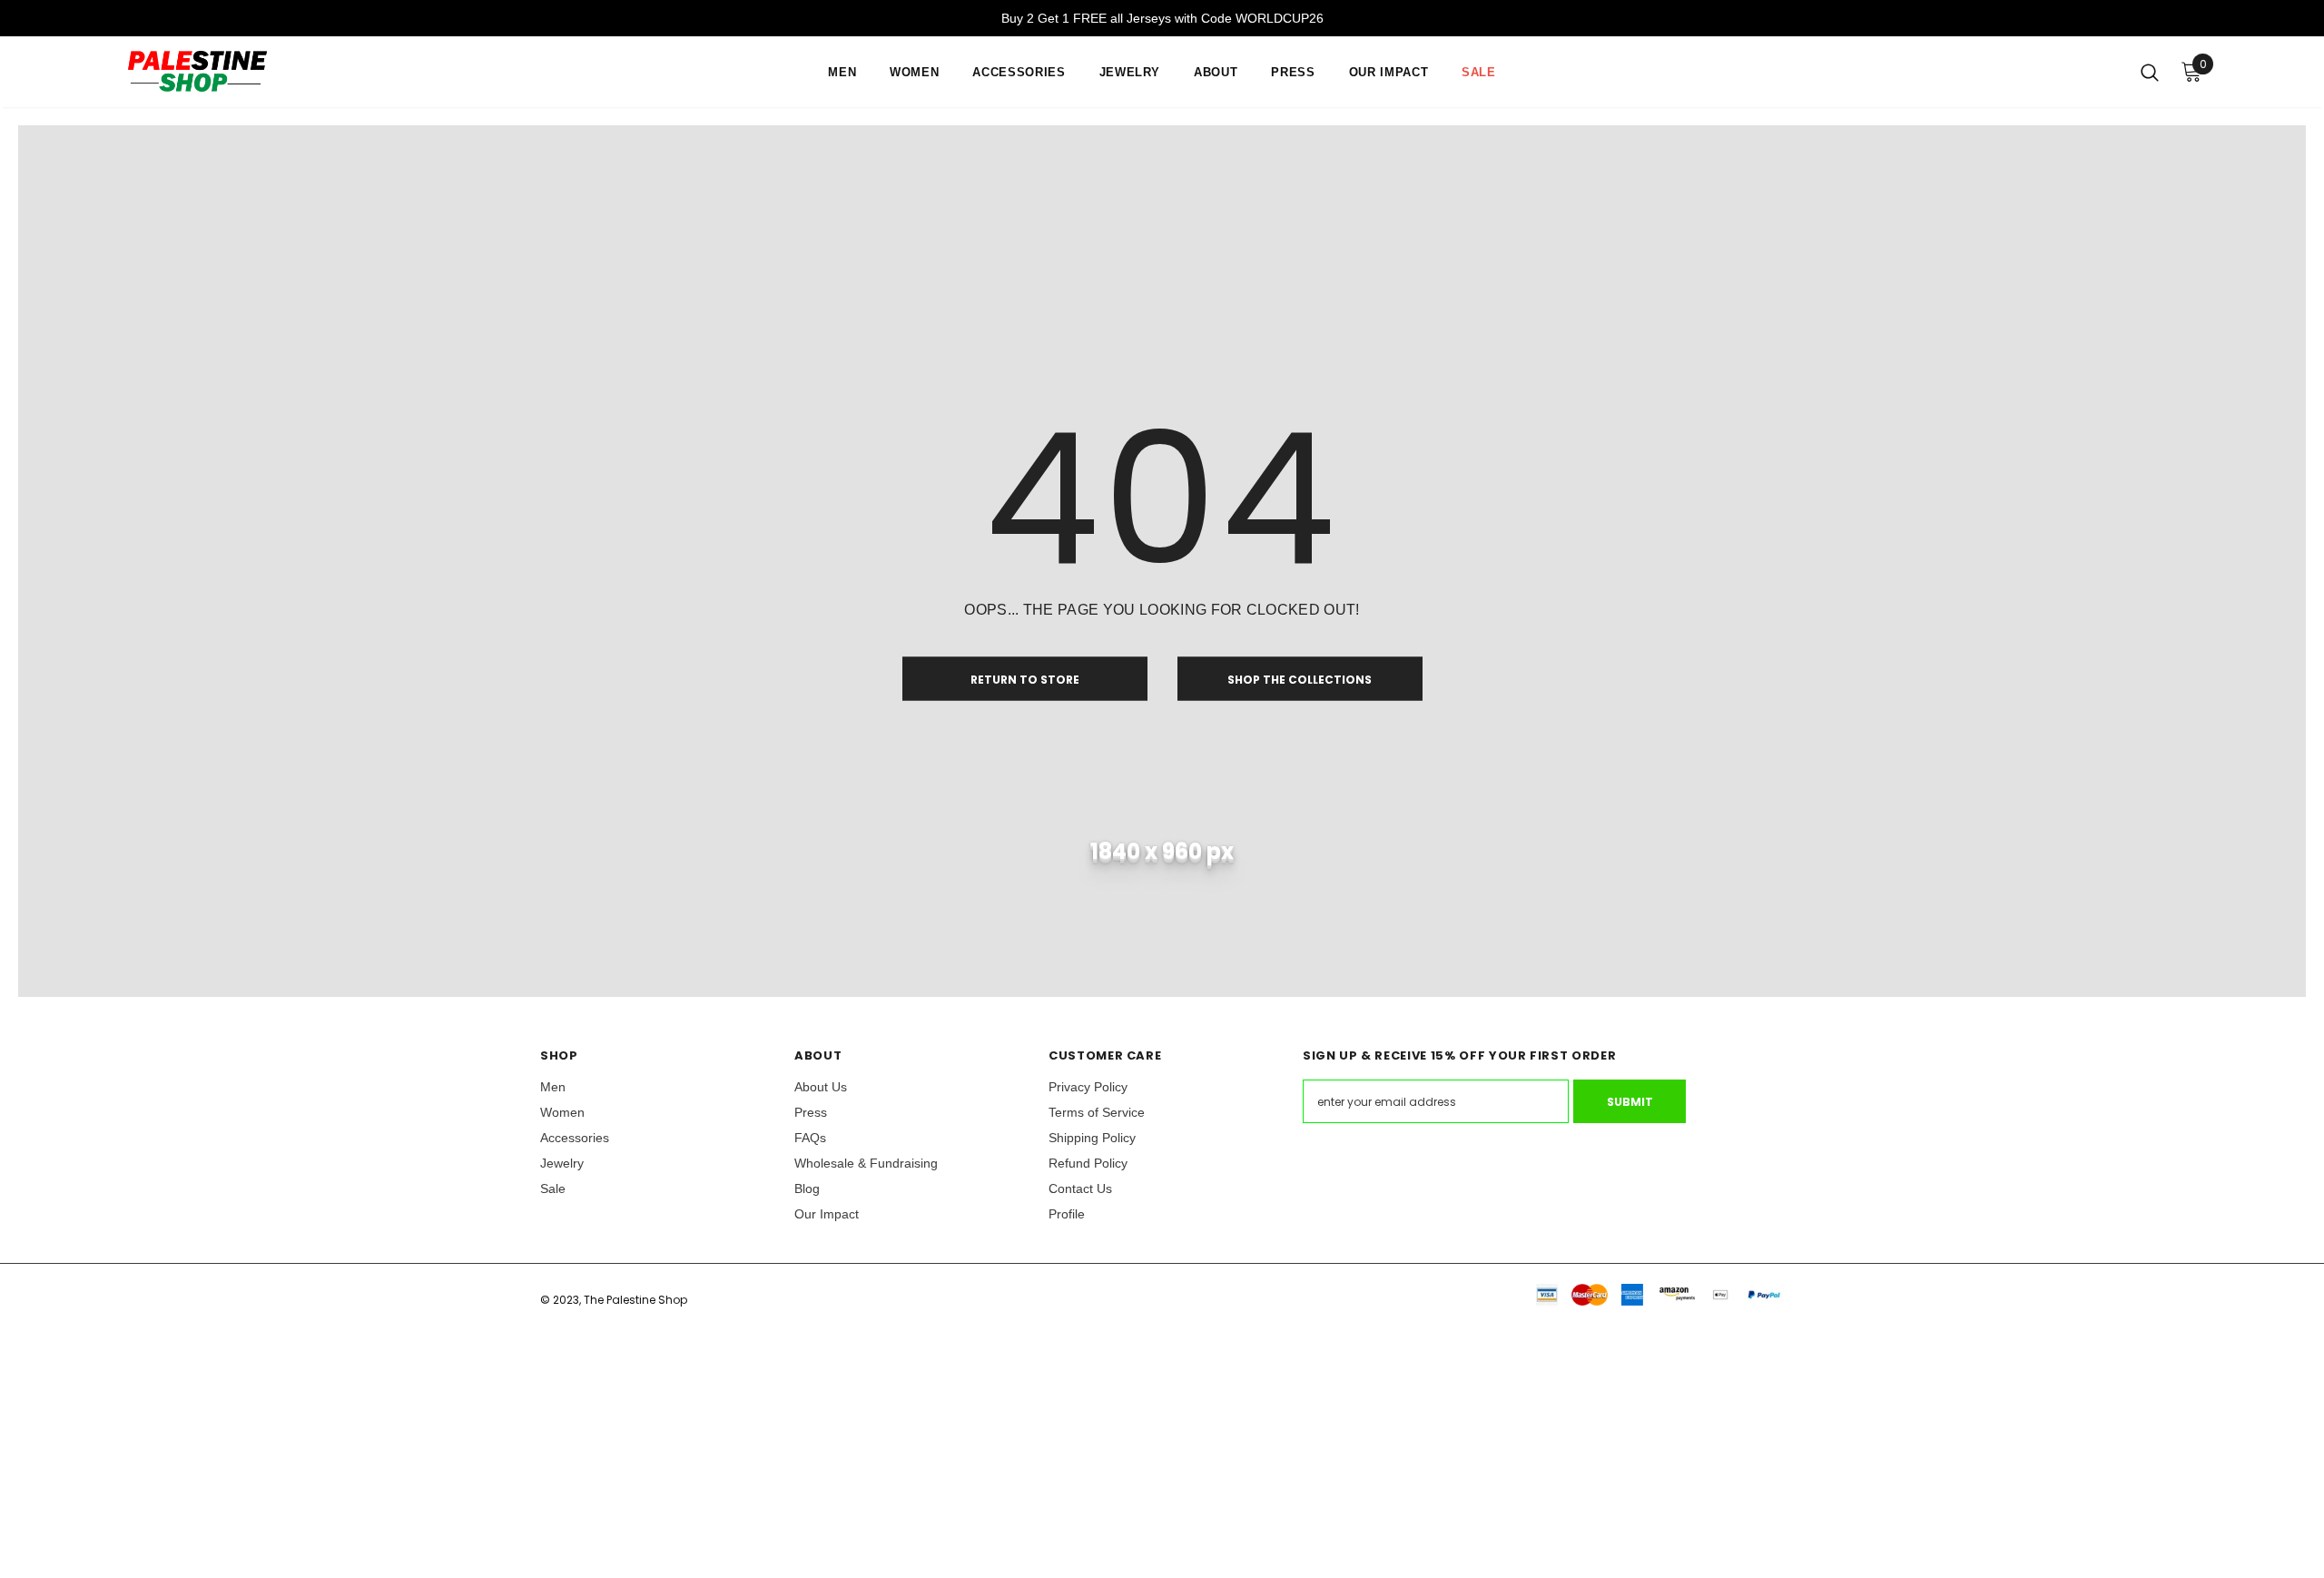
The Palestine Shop (635, 1300)
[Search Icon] (2150, 72)
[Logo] (285, 72)
